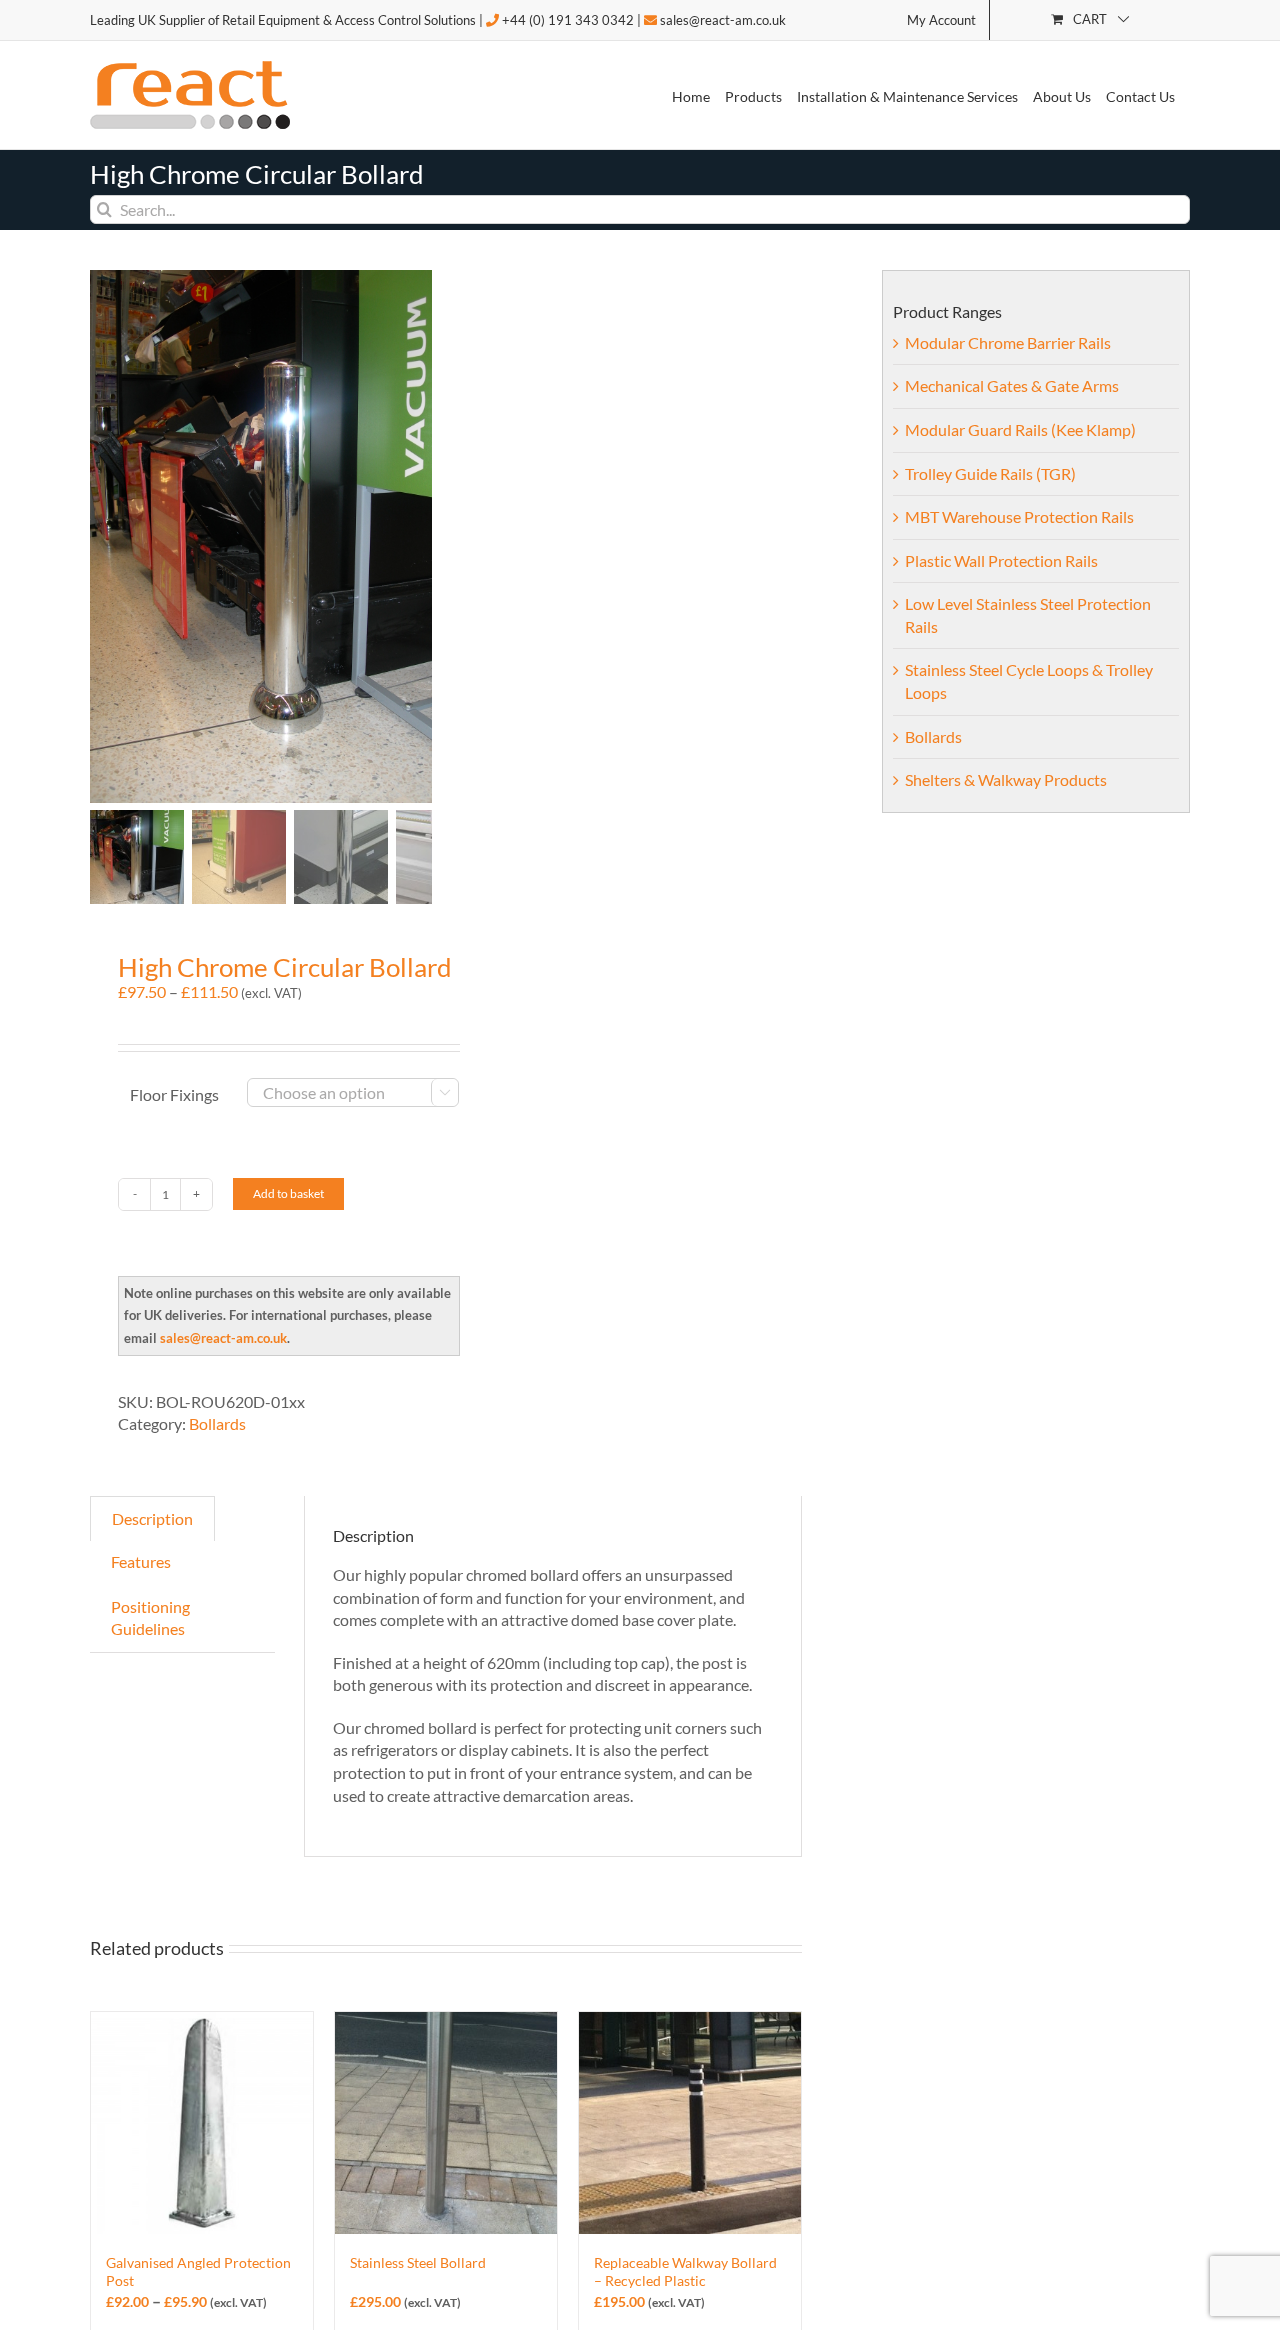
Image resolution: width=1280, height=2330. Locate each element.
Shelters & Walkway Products (1006, 779)
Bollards (217, 1423)
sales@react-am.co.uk (723, 20)
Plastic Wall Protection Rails (1001, 560)
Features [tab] (141, 1561)
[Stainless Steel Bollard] (446, 2123)
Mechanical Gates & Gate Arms (1012, 385)
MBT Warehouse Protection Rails (1019, 516)
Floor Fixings (174, 1094)
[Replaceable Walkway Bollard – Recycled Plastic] (690, 2123)
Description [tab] (152, 1518)
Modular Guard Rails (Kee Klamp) (1020, 429)
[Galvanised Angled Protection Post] (202, 2123)
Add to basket (288, 1193)
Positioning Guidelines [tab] (150, 1618)
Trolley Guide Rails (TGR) (990, 473)
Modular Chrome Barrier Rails (1008, 342)
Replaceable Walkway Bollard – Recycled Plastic (685, 2271)
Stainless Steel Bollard (418, 2262)
